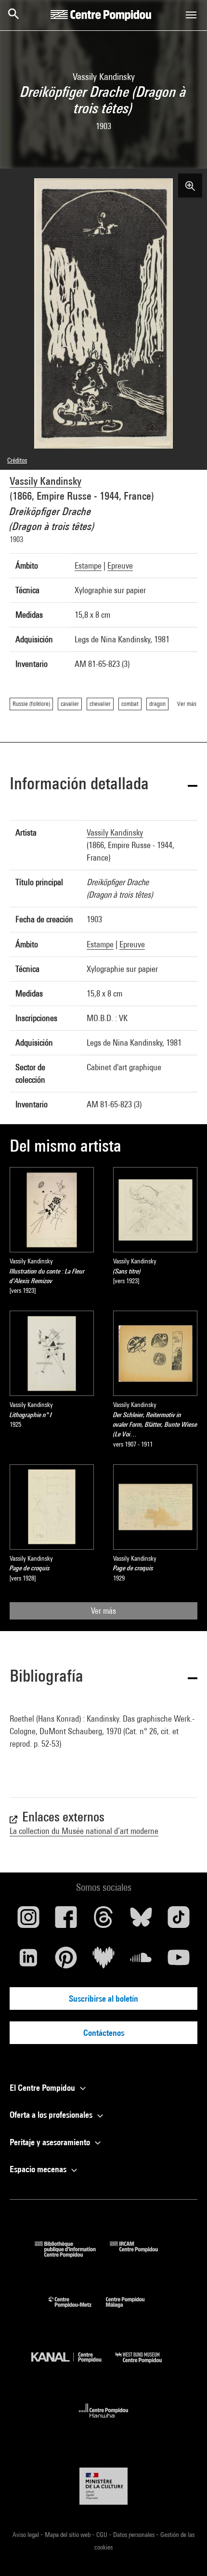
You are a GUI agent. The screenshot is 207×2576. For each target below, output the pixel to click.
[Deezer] (103, 1961)
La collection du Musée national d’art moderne (84, 1831)
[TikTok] (179, 1921)
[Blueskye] (141, 1921)
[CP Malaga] (132, 2310)
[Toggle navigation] (191, 15)
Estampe (88, 565)
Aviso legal (26, 2535)
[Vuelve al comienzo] (184, 2553)
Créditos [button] (17, 460)
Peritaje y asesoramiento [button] (51, 2142)
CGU (103, 2535)
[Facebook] (66, 1921)
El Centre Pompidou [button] (43, 2088)
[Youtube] (179, 1961)
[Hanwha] (104, 2421)
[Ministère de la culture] (103, 2486)
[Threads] (103, 1921)
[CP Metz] (77, 2310)
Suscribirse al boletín (103, 1998)
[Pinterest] (66, 1961)
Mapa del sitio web (68, 2535)
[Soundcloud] (141, 1961)
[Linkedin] (28, 1961)
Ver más (103, 1611)
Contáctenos (104, 2033)
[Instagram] (28, 1921)
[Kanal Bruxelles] (73, 2365)
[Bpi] (72, 2254)
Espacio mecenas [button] (39, 2169)
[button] (103, 785)
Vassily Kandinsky (45, 481)
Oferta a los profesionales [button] (52, 2115)
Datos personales (135, 2535)
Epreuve (120, 565)
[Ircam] (141, 2254)
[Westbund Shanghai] (146, 2365)
